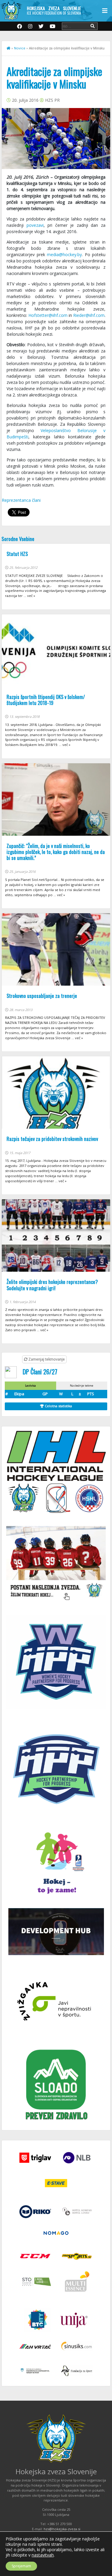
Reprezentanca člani (21, 500)
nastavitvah (43, 2555)
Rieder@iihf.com (89, 315)
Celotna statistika (58, 1406)
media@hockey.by (64, 254)
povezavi (35, 225)
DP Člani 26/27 (40, 1371)
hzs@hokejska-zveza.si (62, 2529)
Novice (20, 48)
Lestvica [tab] (30, 1386)
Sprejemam (21, 2566)
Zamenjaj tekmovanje (46, 1359)
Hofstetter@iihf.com (48, 315)
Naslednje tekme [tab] (82, 1386)
